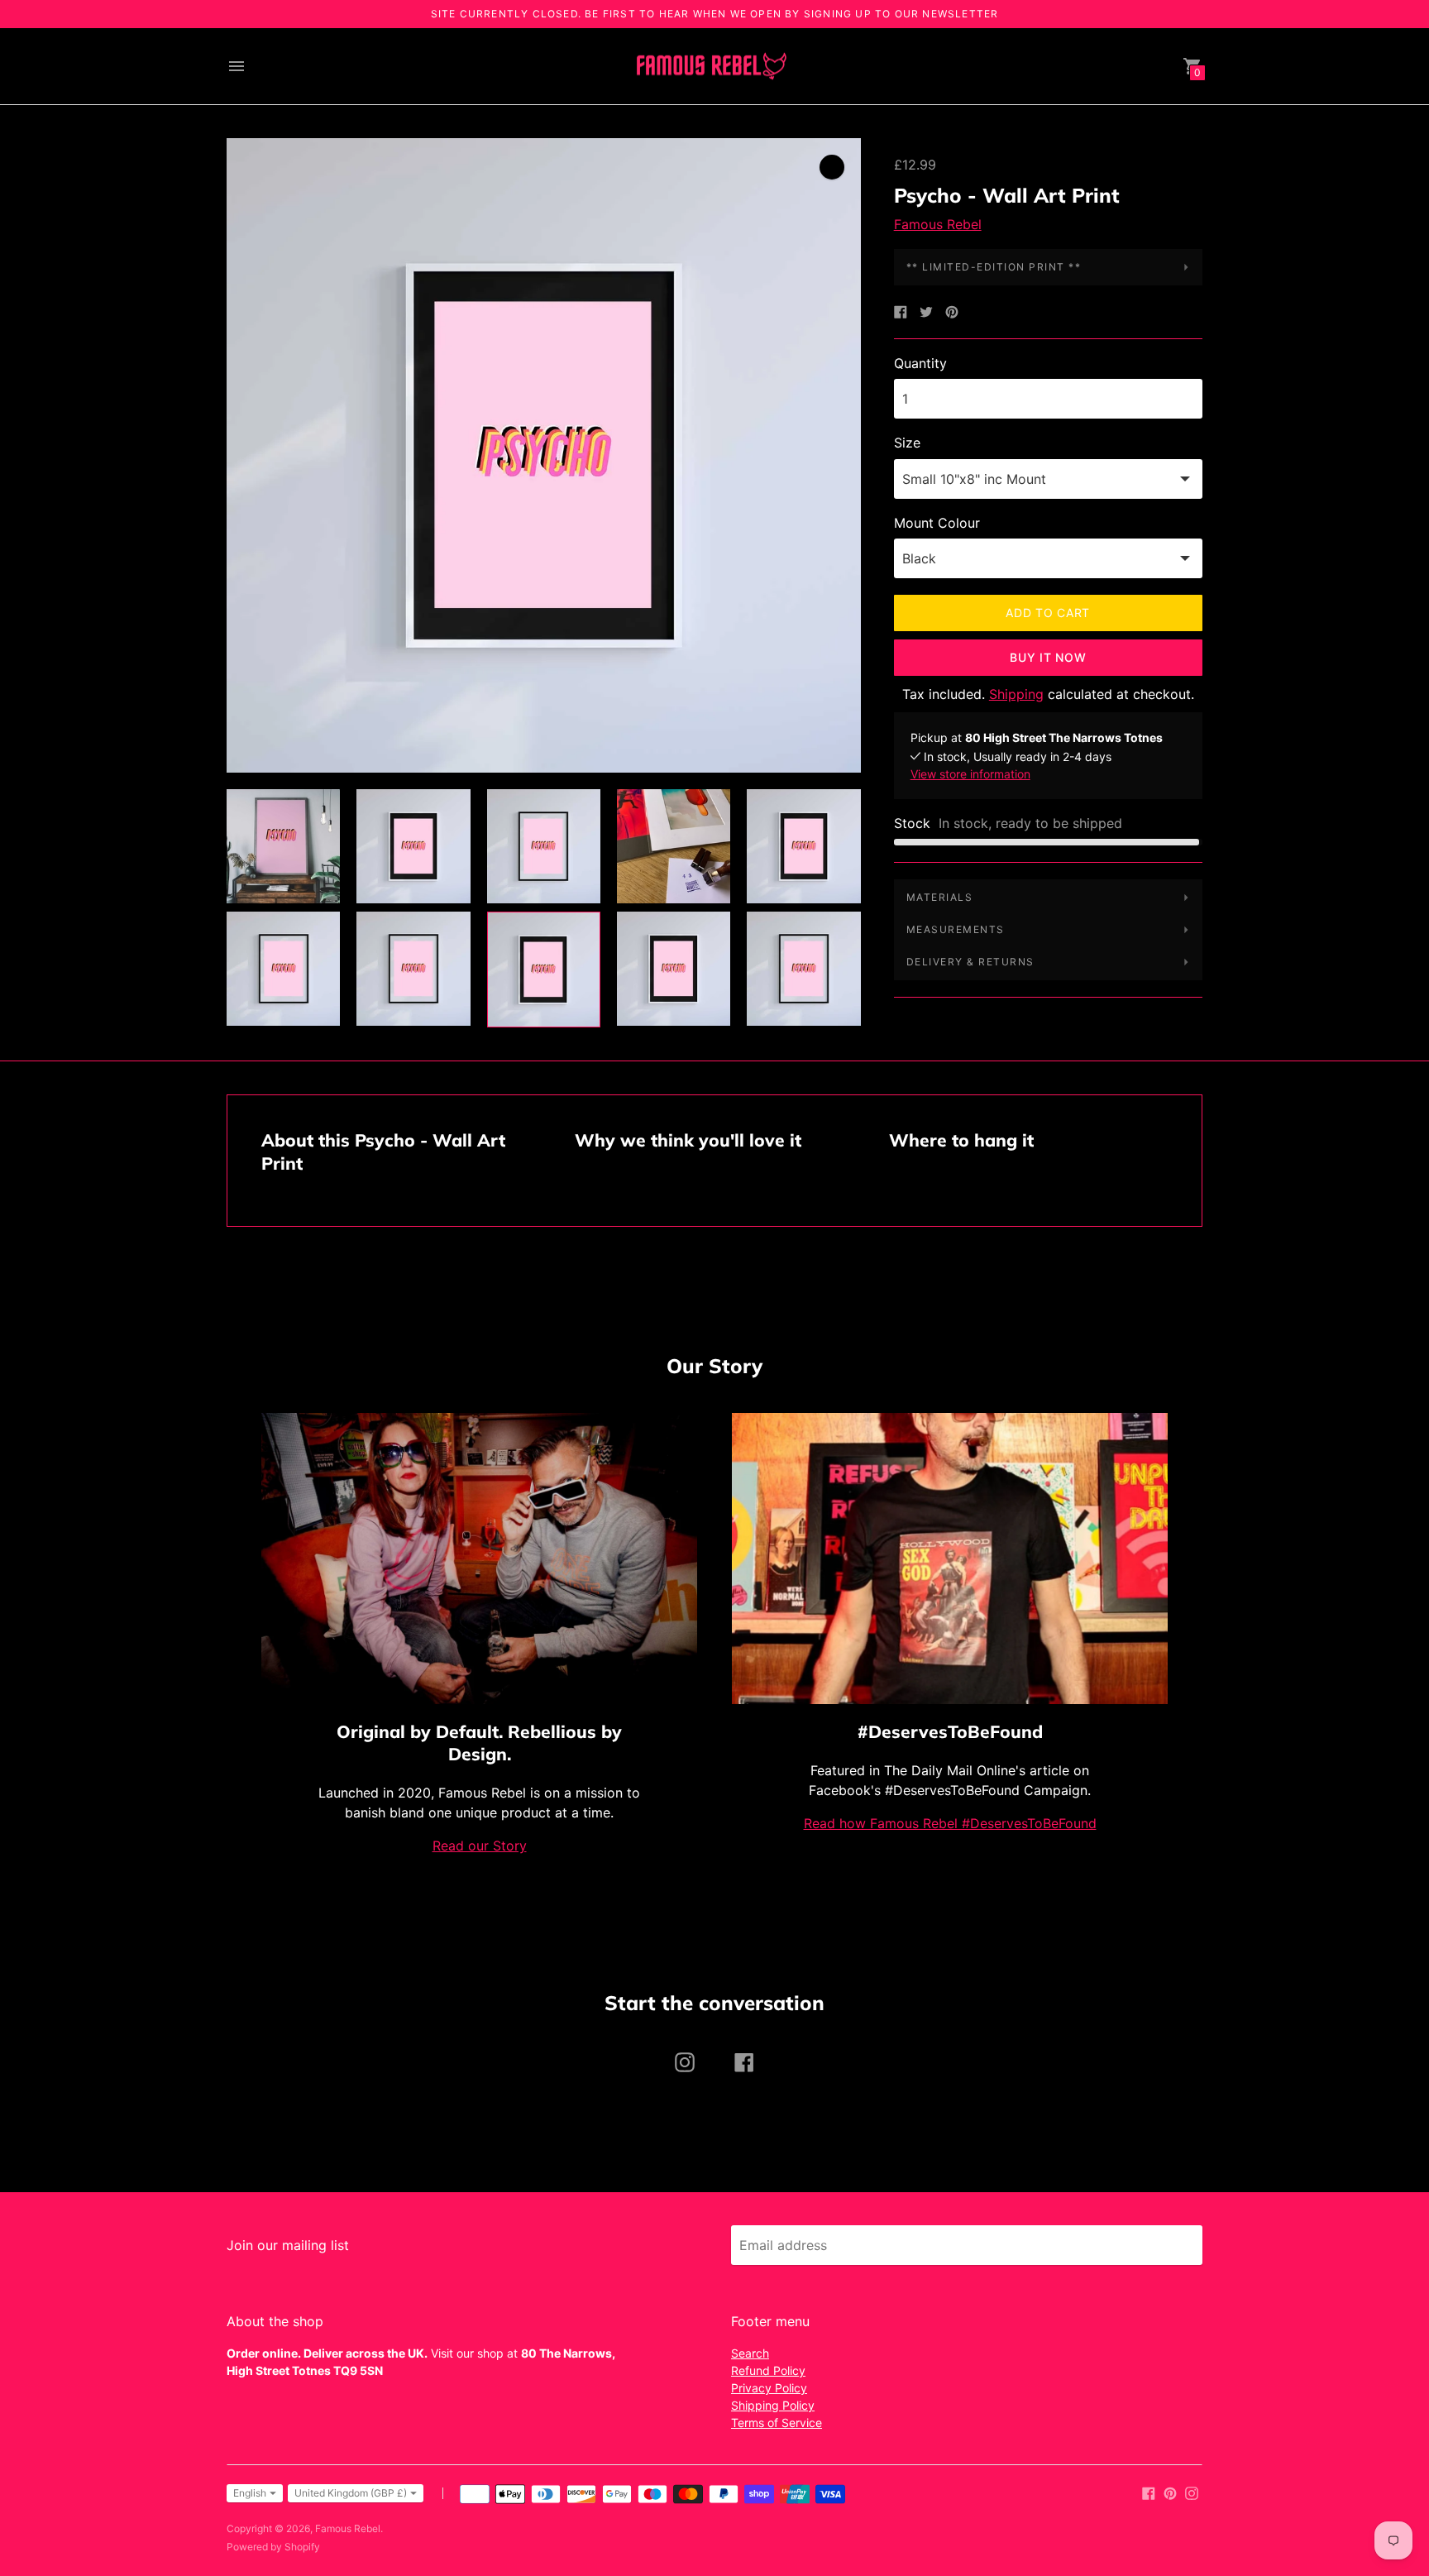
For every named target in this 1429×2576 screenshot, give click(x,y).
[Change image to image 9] (674, 969)
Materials (940, 897)
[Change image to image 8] (544, 970)
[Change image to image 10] (803, 969)
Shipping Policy (773, 2405)
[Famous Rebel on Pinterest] (1170, 2492)
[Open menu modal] (237, 66)
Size (907, 443)
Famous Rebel (938, 224)
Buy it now (1048, 657)
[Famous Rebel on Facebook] (1149, 2492)
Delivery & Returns (970, 962)
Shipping (1016, 694)
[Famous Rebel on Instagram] (1192, 2492)
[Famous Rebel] (710, 67)
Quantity (920, 363)
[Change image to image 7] (413, 969)
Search (750, 2353)
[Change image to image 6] (283, 969)
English (250, 2493)
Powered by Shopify (273, 2547)
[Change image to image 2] (413, 846)
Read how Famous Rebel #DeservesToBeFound (950, 1823)
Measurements (956, 929)
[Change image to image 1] (283, 846)
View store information (970, 774)
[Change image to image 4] (674, 846)
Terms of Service (777, 2423)
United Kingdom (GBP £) (351, 2493)
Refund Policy (768, 2370)
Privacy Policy (769, 2388)
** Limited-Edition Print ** (994, 267)
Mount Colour (937, 523)
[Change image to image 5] (803, 846)
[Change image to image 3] (544, 846)
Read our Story (480, 1846)
